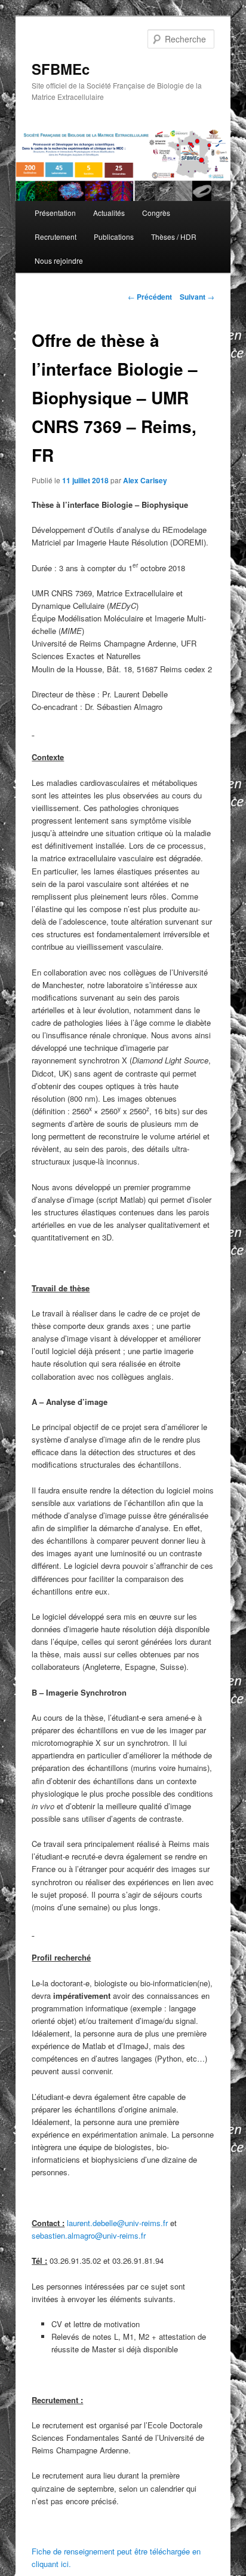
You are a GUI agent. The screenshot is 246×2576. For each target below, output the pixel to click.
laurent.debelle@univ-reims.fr (117, 2223)
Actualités (109, 213)
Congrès (156, 213)
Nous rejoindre (59, 260)
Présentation (55, 213)
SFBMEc (61, 69)
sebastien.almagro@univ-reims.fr (89, 2235)
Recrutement (56, 237)
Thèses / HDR (174, 237)
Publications (114, 237)
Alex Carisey (145, 480)
